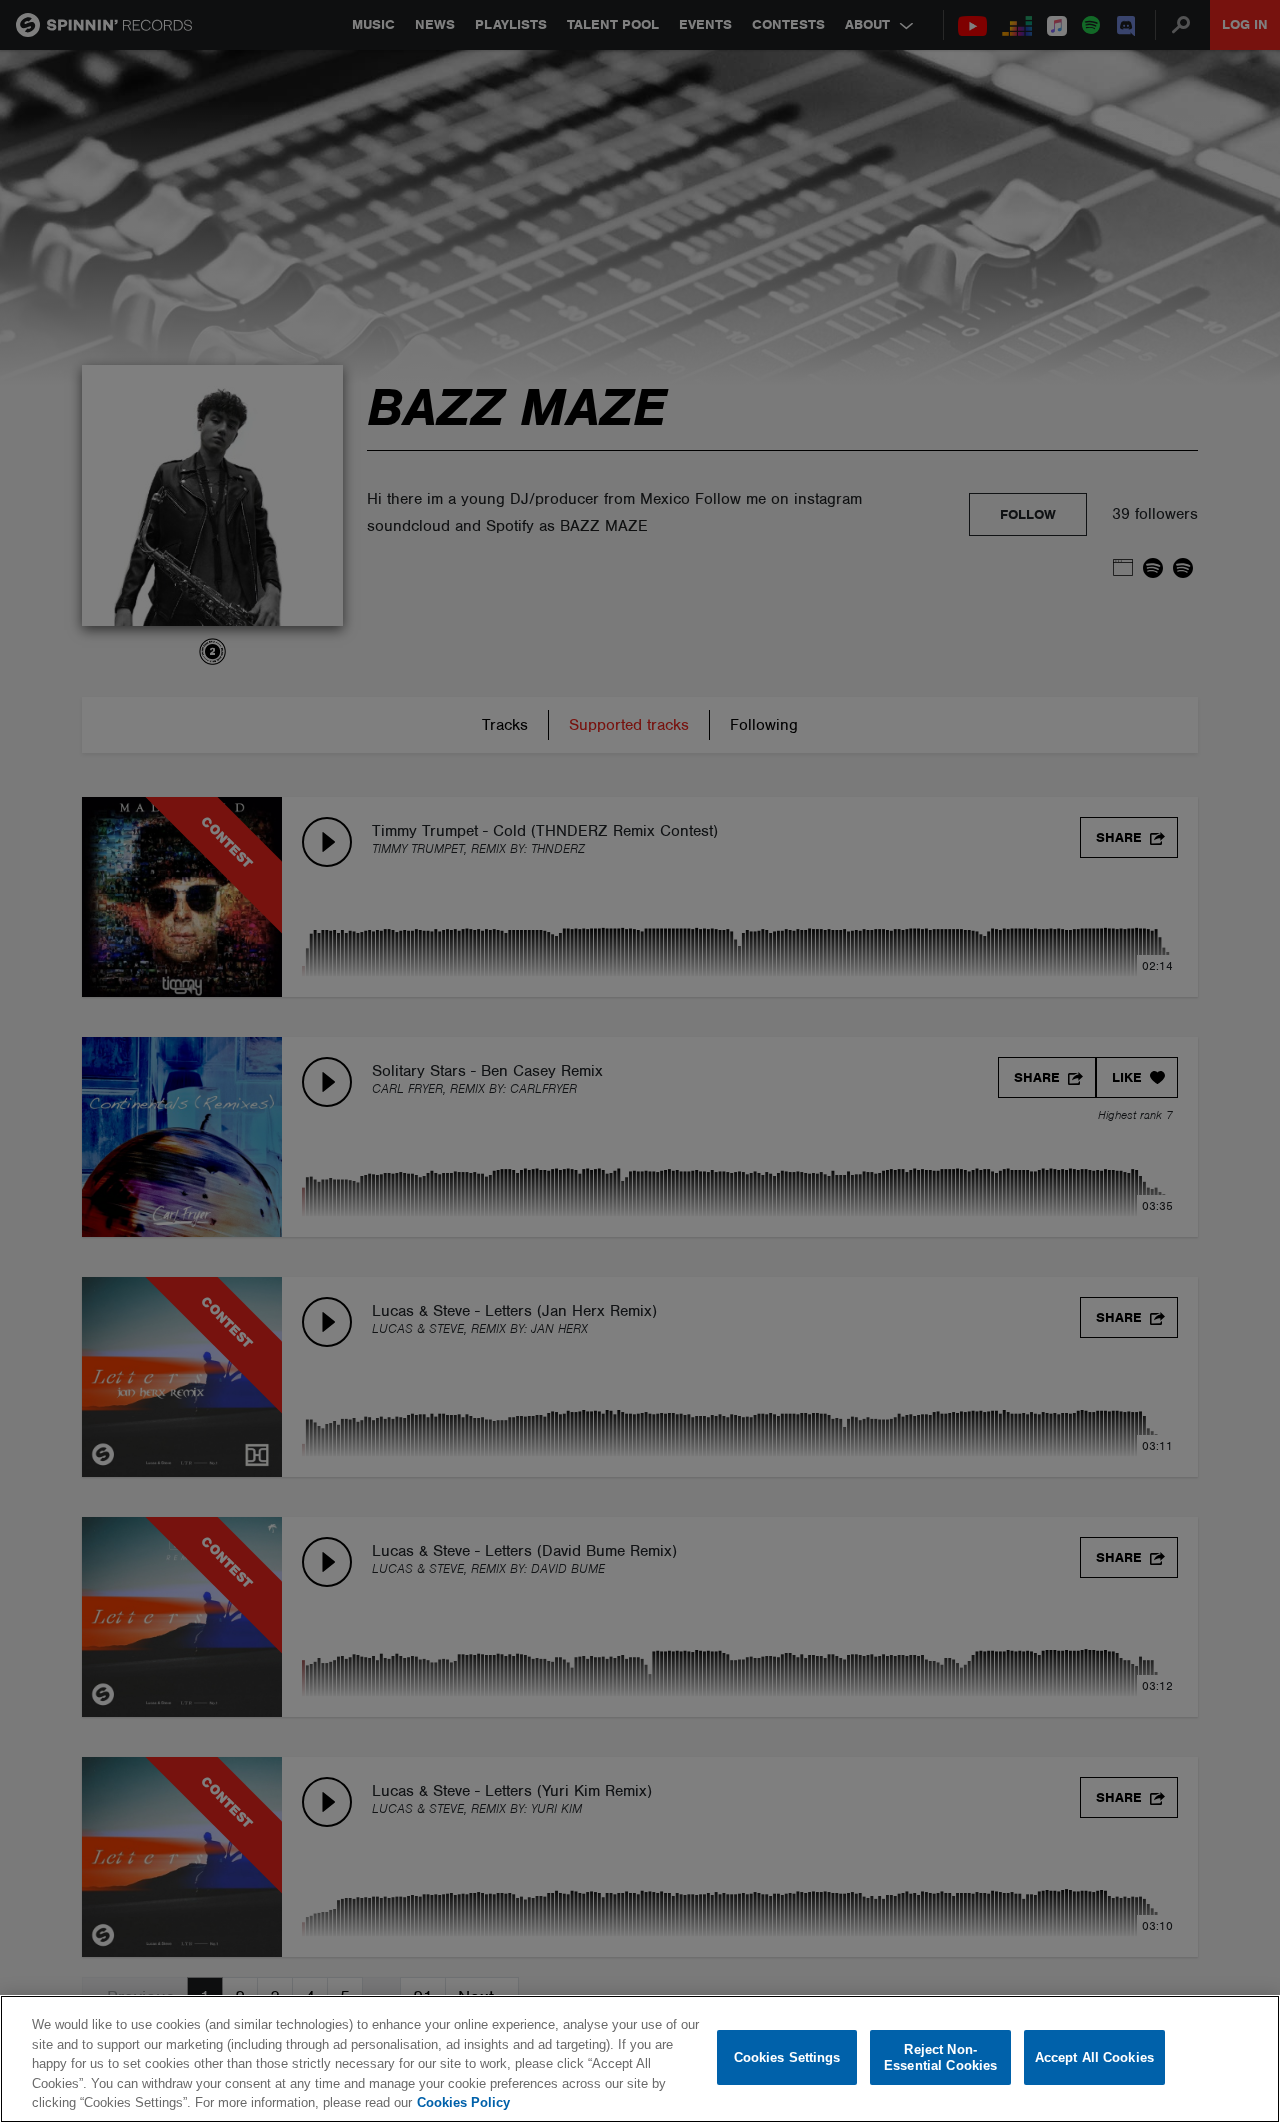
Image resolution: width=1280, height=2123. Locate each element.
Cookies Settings (787, 2057)
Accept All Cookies (1094, 2057)
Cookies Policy (463, 2102)
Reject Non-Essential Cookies (940, 2057)
